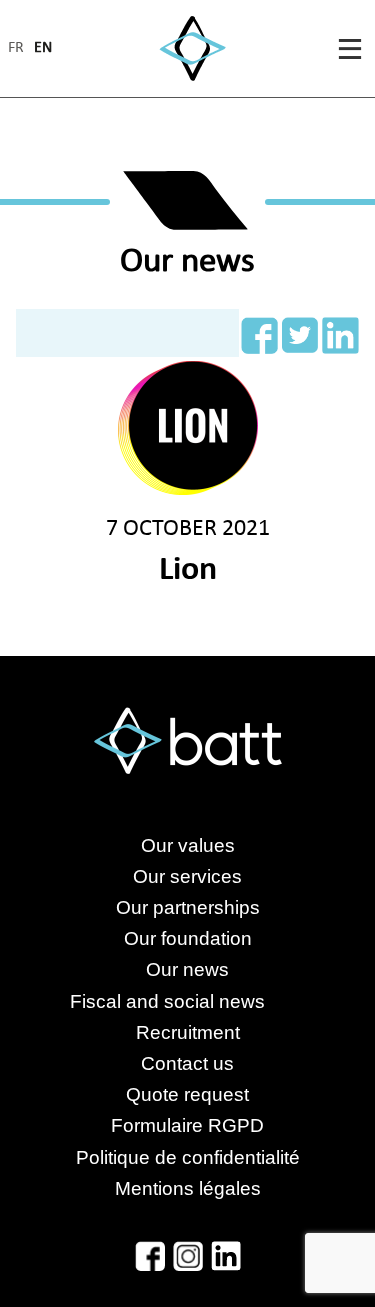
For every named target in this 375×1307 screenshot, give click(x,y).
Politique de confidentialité (188, 1157)
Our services (187, 876)
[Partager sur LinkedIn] (340, 335)
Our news (187, 969)
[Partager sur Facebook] (259, 335)
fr (16, 48)
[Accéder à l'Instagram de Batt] (188, 1256)
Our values (188, 845)
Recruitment (188, 1032)
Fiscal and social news (187, 1001)
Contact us (187, 1063)
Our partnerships (188, 907)
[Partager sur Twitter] (300, 335)
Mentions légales (188, 1188)
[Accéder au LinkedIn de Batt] (226, 1256)
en (43, 48)
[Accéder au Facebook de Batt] (150, 1256)
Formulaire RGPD (187, 1125)
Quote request (187, 1094)
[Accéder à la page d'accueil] (192, 48)
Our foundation (188, 938)
